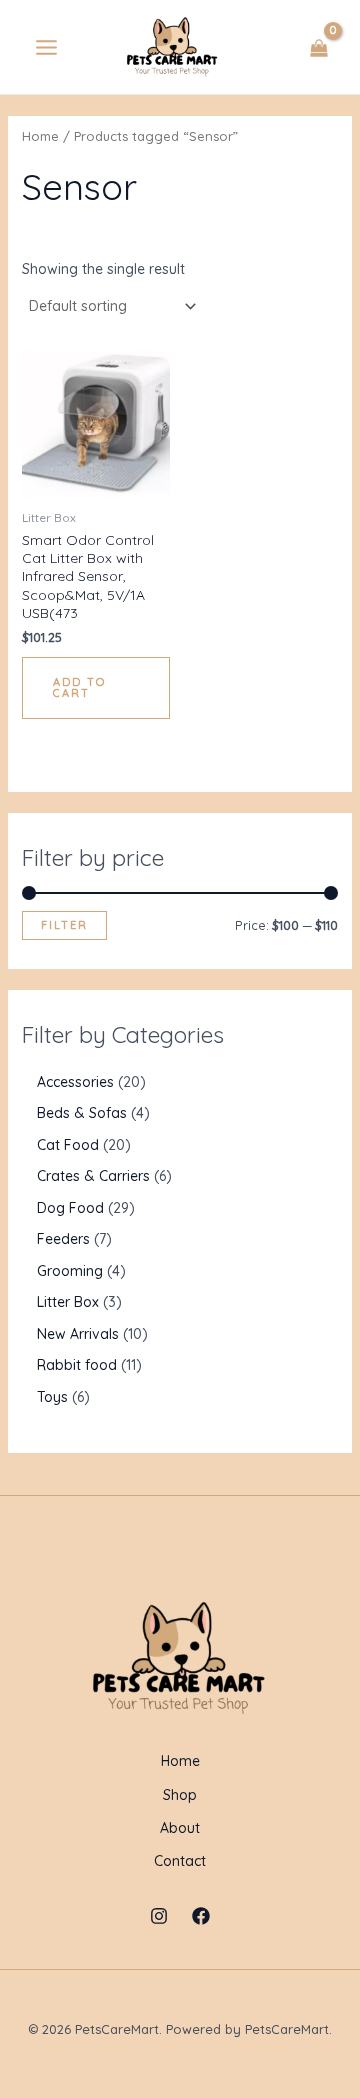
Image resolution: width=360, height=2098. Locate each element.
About (180, 1828)
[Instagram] (159, 1916)
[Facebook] (201, 1916)
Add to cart (79, 687)
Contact (180, 1861)
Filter (64, 925)
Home (40, 136)
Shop (180, 1795)
